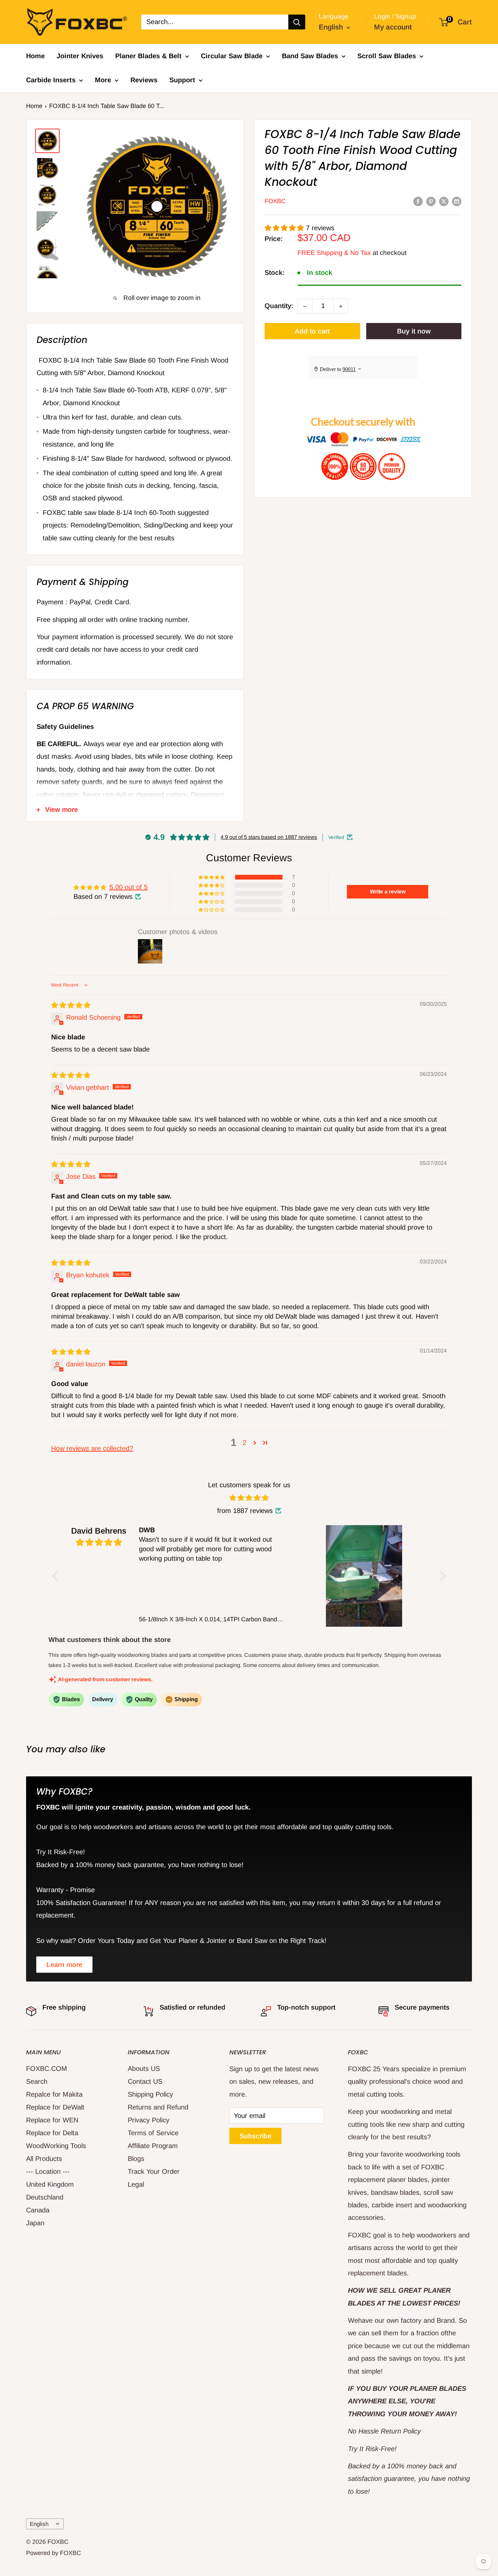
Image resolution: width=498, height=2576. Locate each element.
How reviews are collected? (92, 1448)
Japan (35, 2223)
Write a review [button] (388, 892)
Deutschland (45, 2197)
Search (37, 2081)
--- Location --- (48, 2171)
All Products (44, 2159)
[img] (71, 1005)
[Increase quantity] (341, 306)
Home (35, 56)
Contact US (145, 2081)
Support (182, 80)
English (39, 2524)
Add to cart (312, 331)
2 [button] (244, 1443)
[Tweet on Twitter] (444, 201)
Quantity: (279, 306)
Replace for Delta (52, 2133)
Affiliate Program (153, 2146)
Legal (136, 2184)
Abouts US (144, 2069)
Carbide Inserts (51, 80)
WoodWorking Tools (56, 2146)
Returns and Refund (158, 2107)
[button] (285, 228)
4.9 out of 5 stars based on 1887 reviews (269, 837)
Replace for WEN (52, 2120)
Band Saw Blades (310, 56)
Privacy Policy (149, 2120)
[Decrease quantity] (305, 306)
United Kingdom (50, 2184)
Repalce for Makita (54, 2094)
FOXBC (275, 201)
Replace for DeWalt (55, 2107)
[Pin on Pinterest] (431, 201)
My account (393, 27)
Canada (38, 2210)
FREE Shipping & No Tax (334, 253)
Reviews (144, 80)
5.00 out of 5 (129, 887)
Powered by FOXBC (54, 2553)
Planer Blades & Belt (148, 56)
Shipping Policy (150, 2094)
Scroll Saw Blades (387, 56)
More (103, 80)
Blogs (136, 2159)
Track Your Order (154, 2171)
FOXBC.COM (47, 2069)
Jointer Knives (80, 56)
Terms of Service (153, 2133)
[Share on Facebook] (418, 201)
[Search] (297, 22)
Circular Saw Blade (232, 56)
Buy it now (414, 331)
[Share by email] (457, 201)
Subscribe (255, 2136)
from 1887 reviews (245, 1511)
